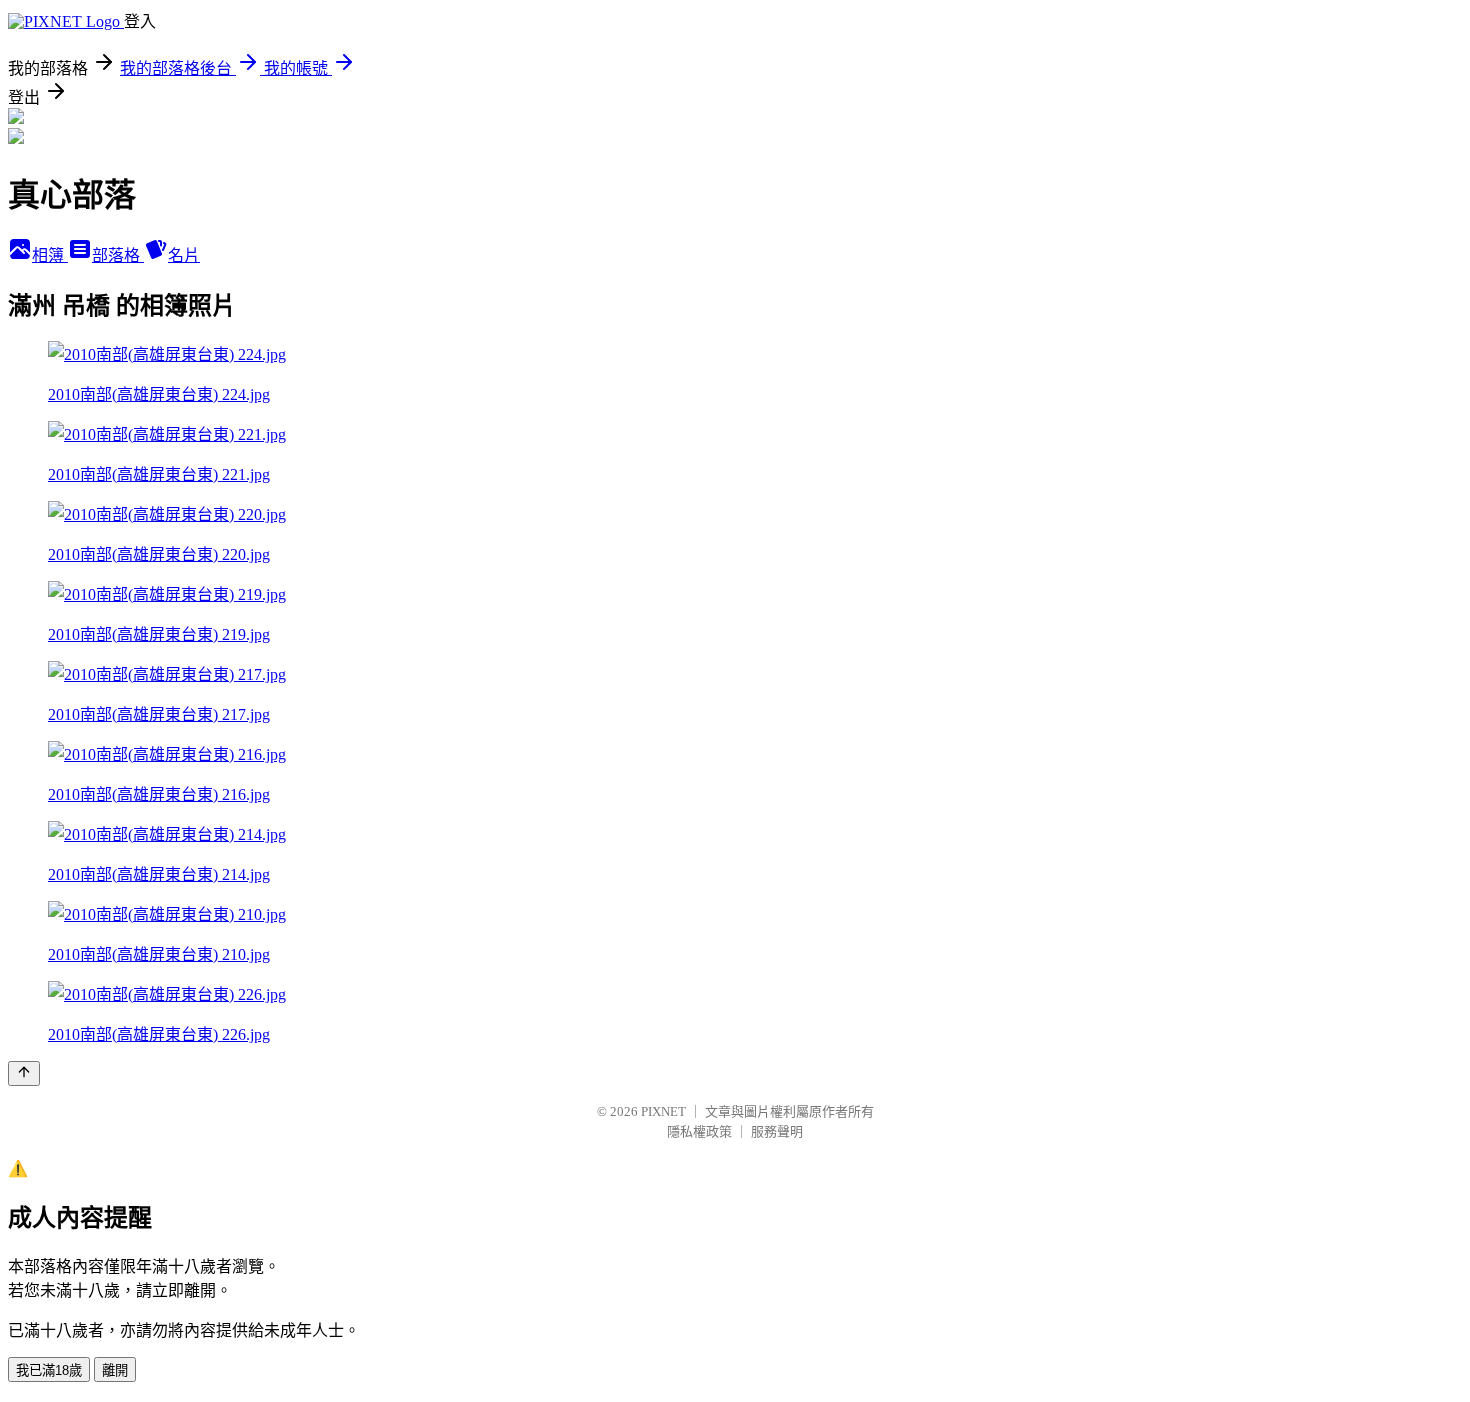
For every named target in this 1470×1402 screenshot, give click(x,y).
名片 (184, 255)
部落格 (118, 255)
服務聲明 (777, 1131)
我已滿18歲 (49, 1370)
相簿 (50, 255)
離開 (115, 1370)
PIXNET (663, 1111)
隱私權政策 (699, 1131)
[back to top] (24, 1073)
